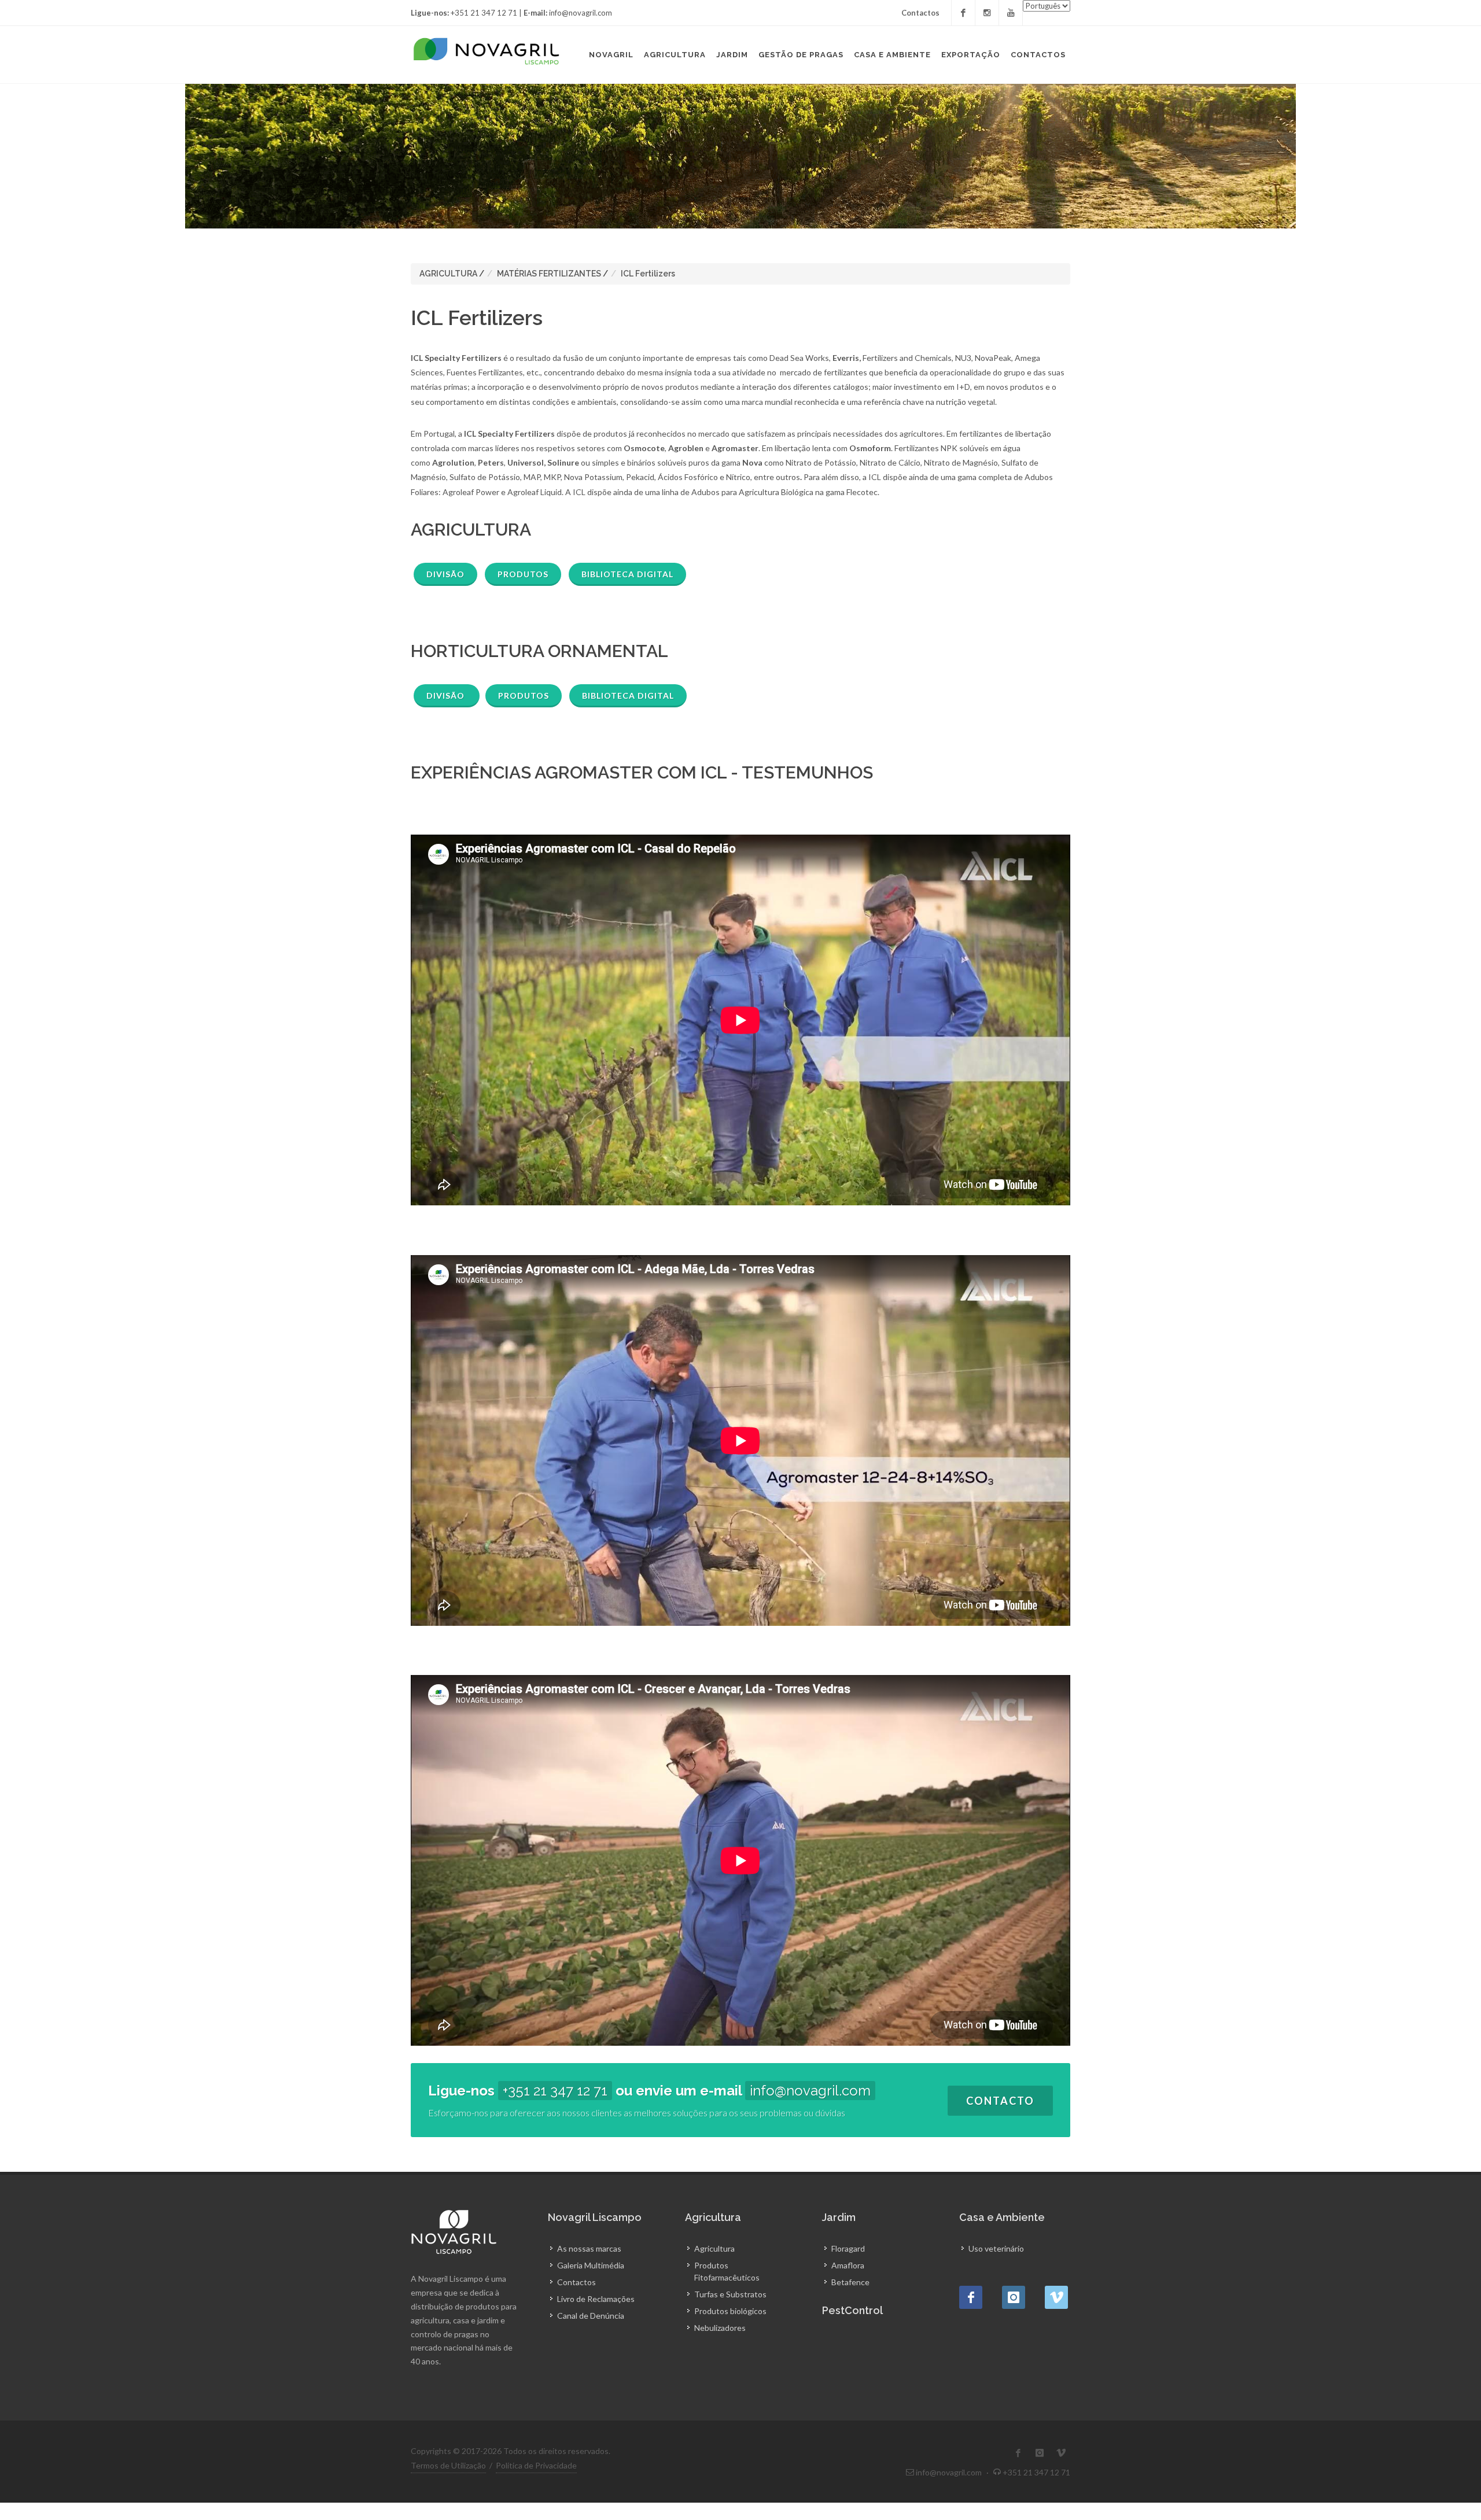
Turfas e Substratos (730, 2294)
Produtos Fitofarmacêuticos (727, 2271)
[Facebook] (963, 13)
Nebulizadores (720, 2328)
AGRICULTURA (448, 274)
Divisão (445, 574)
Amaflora (848, 2265)
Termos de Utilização (448, 2465)
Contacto (1000, 2101)
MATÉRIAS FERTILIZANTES (549, 274)
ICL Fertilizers (648, 274)
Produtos (523, 574)
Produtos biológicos (730, 2311)
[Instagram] (987, 13)
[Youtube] (1011, 13)
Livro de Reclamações (596, 2299)
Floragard (848, 2248)
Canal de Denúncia (591, 2316)
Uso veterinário (996, 2248)
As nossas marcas (589, 2248)
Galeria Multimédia (591, 2265)
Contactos (920, 13)
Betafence (850, 2282)
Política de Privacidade (536, 2465)
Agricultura (714, 2248)
